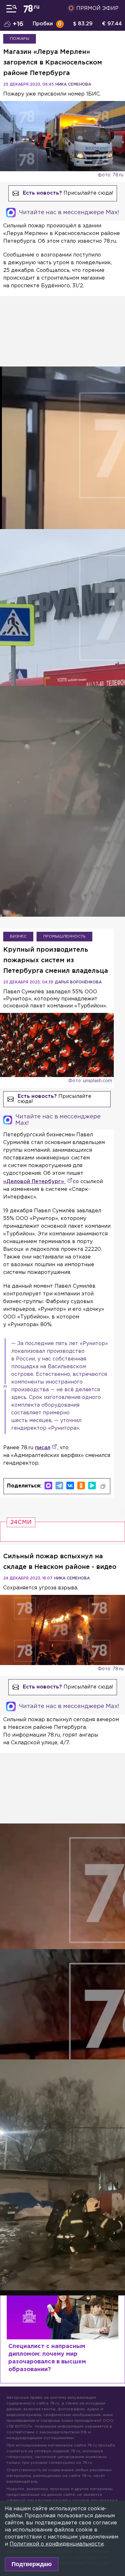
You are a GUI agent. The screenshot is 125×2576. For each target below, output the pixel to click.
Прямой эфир (97, 8)
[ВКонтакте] (70, 1486)
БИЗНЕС (18, 936)
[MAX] (48, 1486)
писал (43, 1448)
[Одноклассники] (81, 1486)
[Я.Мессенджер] (92, 1486)
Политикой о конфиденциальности (57, 2544)
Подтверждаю (32, 2564)
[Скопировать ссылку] (103, 1486)
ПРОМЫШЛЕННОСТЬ (64, 936)
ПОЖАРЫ (20, 39)
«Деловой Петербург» (34, 1182)
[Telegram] (59, 1486)
